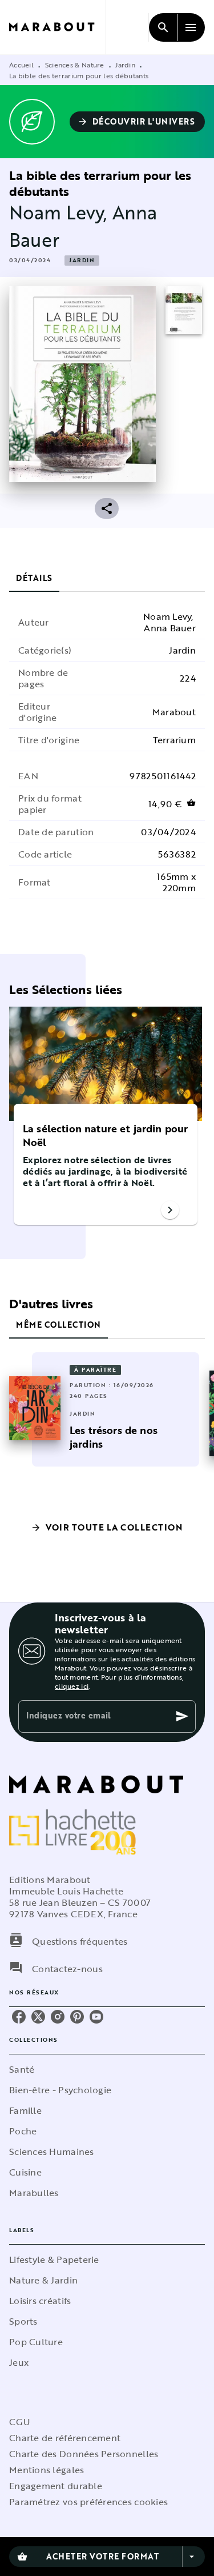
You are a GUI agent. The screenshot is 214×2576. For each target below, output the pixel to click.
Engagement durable (56, 2486)
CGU (19, 2422)
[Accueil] (57, 27)
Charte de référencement (65, 2438)
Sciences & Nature (75, 65)
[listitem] (19, 2017)
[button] (138, 122)
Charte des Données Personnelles (84, 2454)
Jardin (125, 65)
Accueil (21, 65)
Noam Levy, (61, 212)
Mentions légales (47, 2470)
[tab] (34, 578)
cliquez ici (72, 1686)
